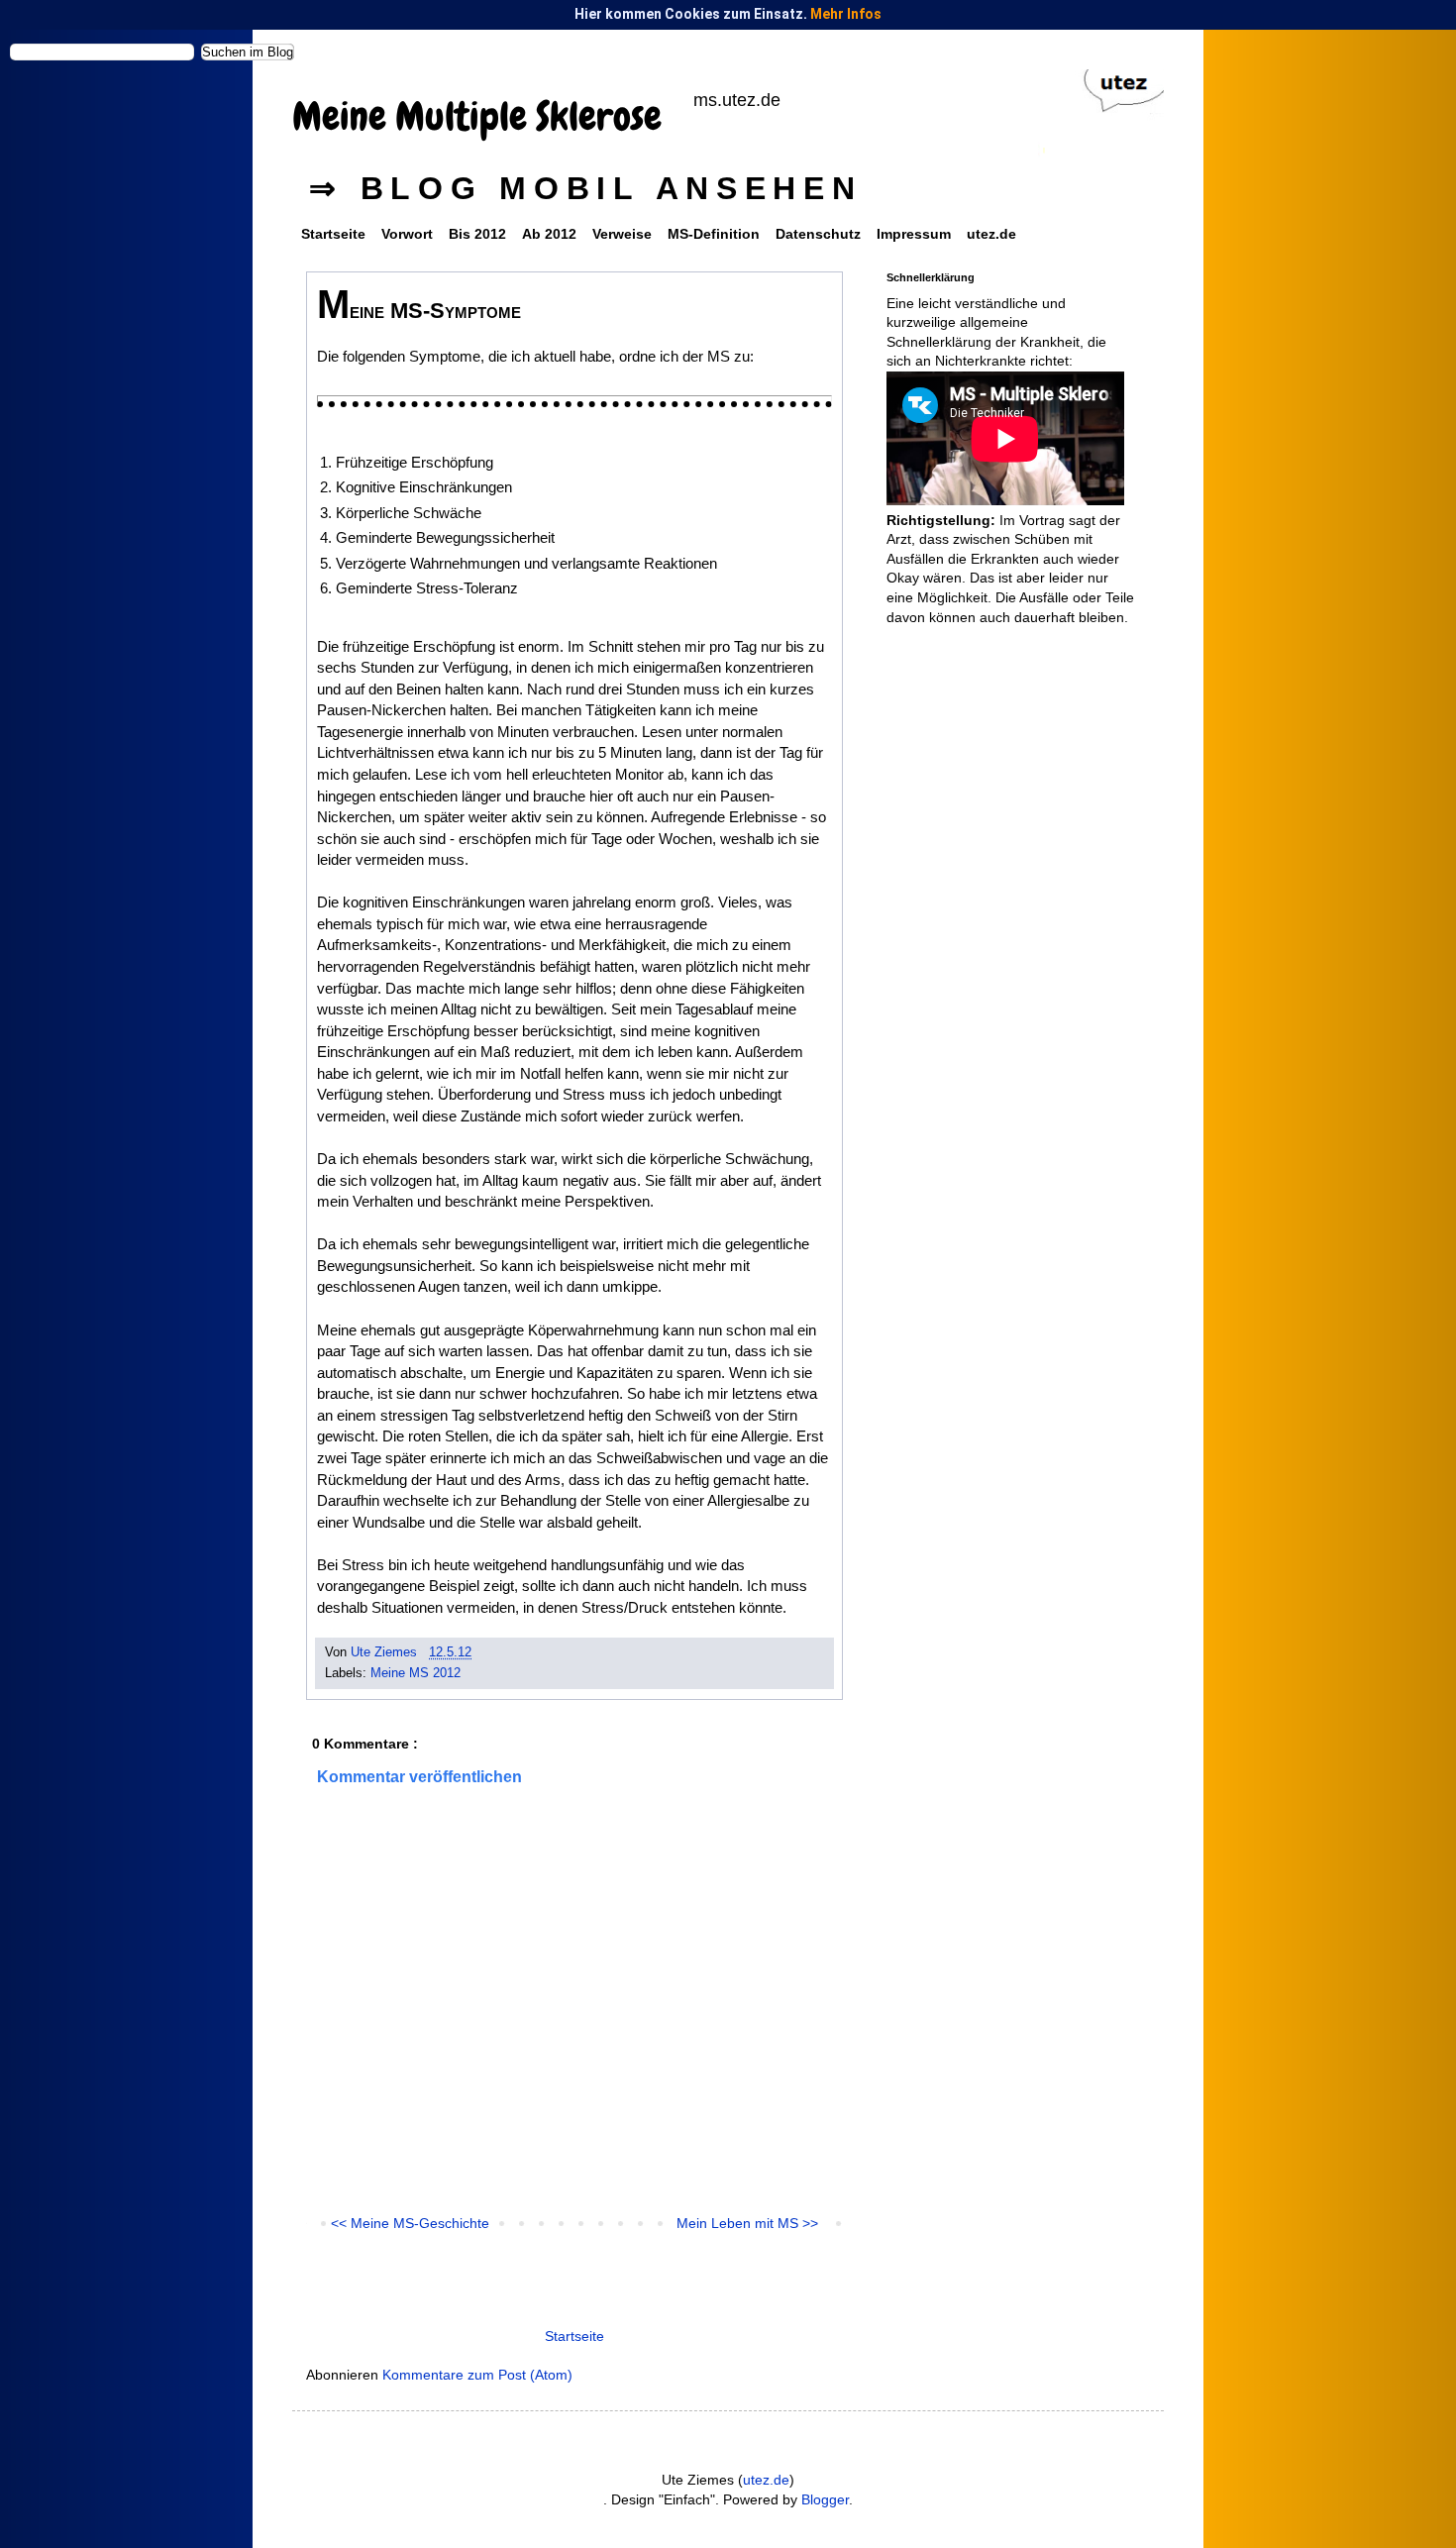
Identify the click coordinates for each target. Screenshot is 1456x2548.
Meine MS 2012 (416, 1673)
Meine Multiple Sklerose (477, 116)
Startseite (333, 234)
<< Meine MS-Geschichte (410, 2223)
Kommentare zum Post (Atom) (477, 2375)
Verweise (622, 234)
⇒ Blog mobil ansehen (586, 188)
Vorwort (407, 234)
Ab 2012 (549, 234)
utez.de (991, 234)
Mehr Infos (846, 14)
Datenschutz (818, 234)
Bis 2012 (477, 234)
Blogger (825, 2499)
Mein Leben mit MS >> (747, 2223)
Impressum (914, 234)
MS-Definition (714, 234)
